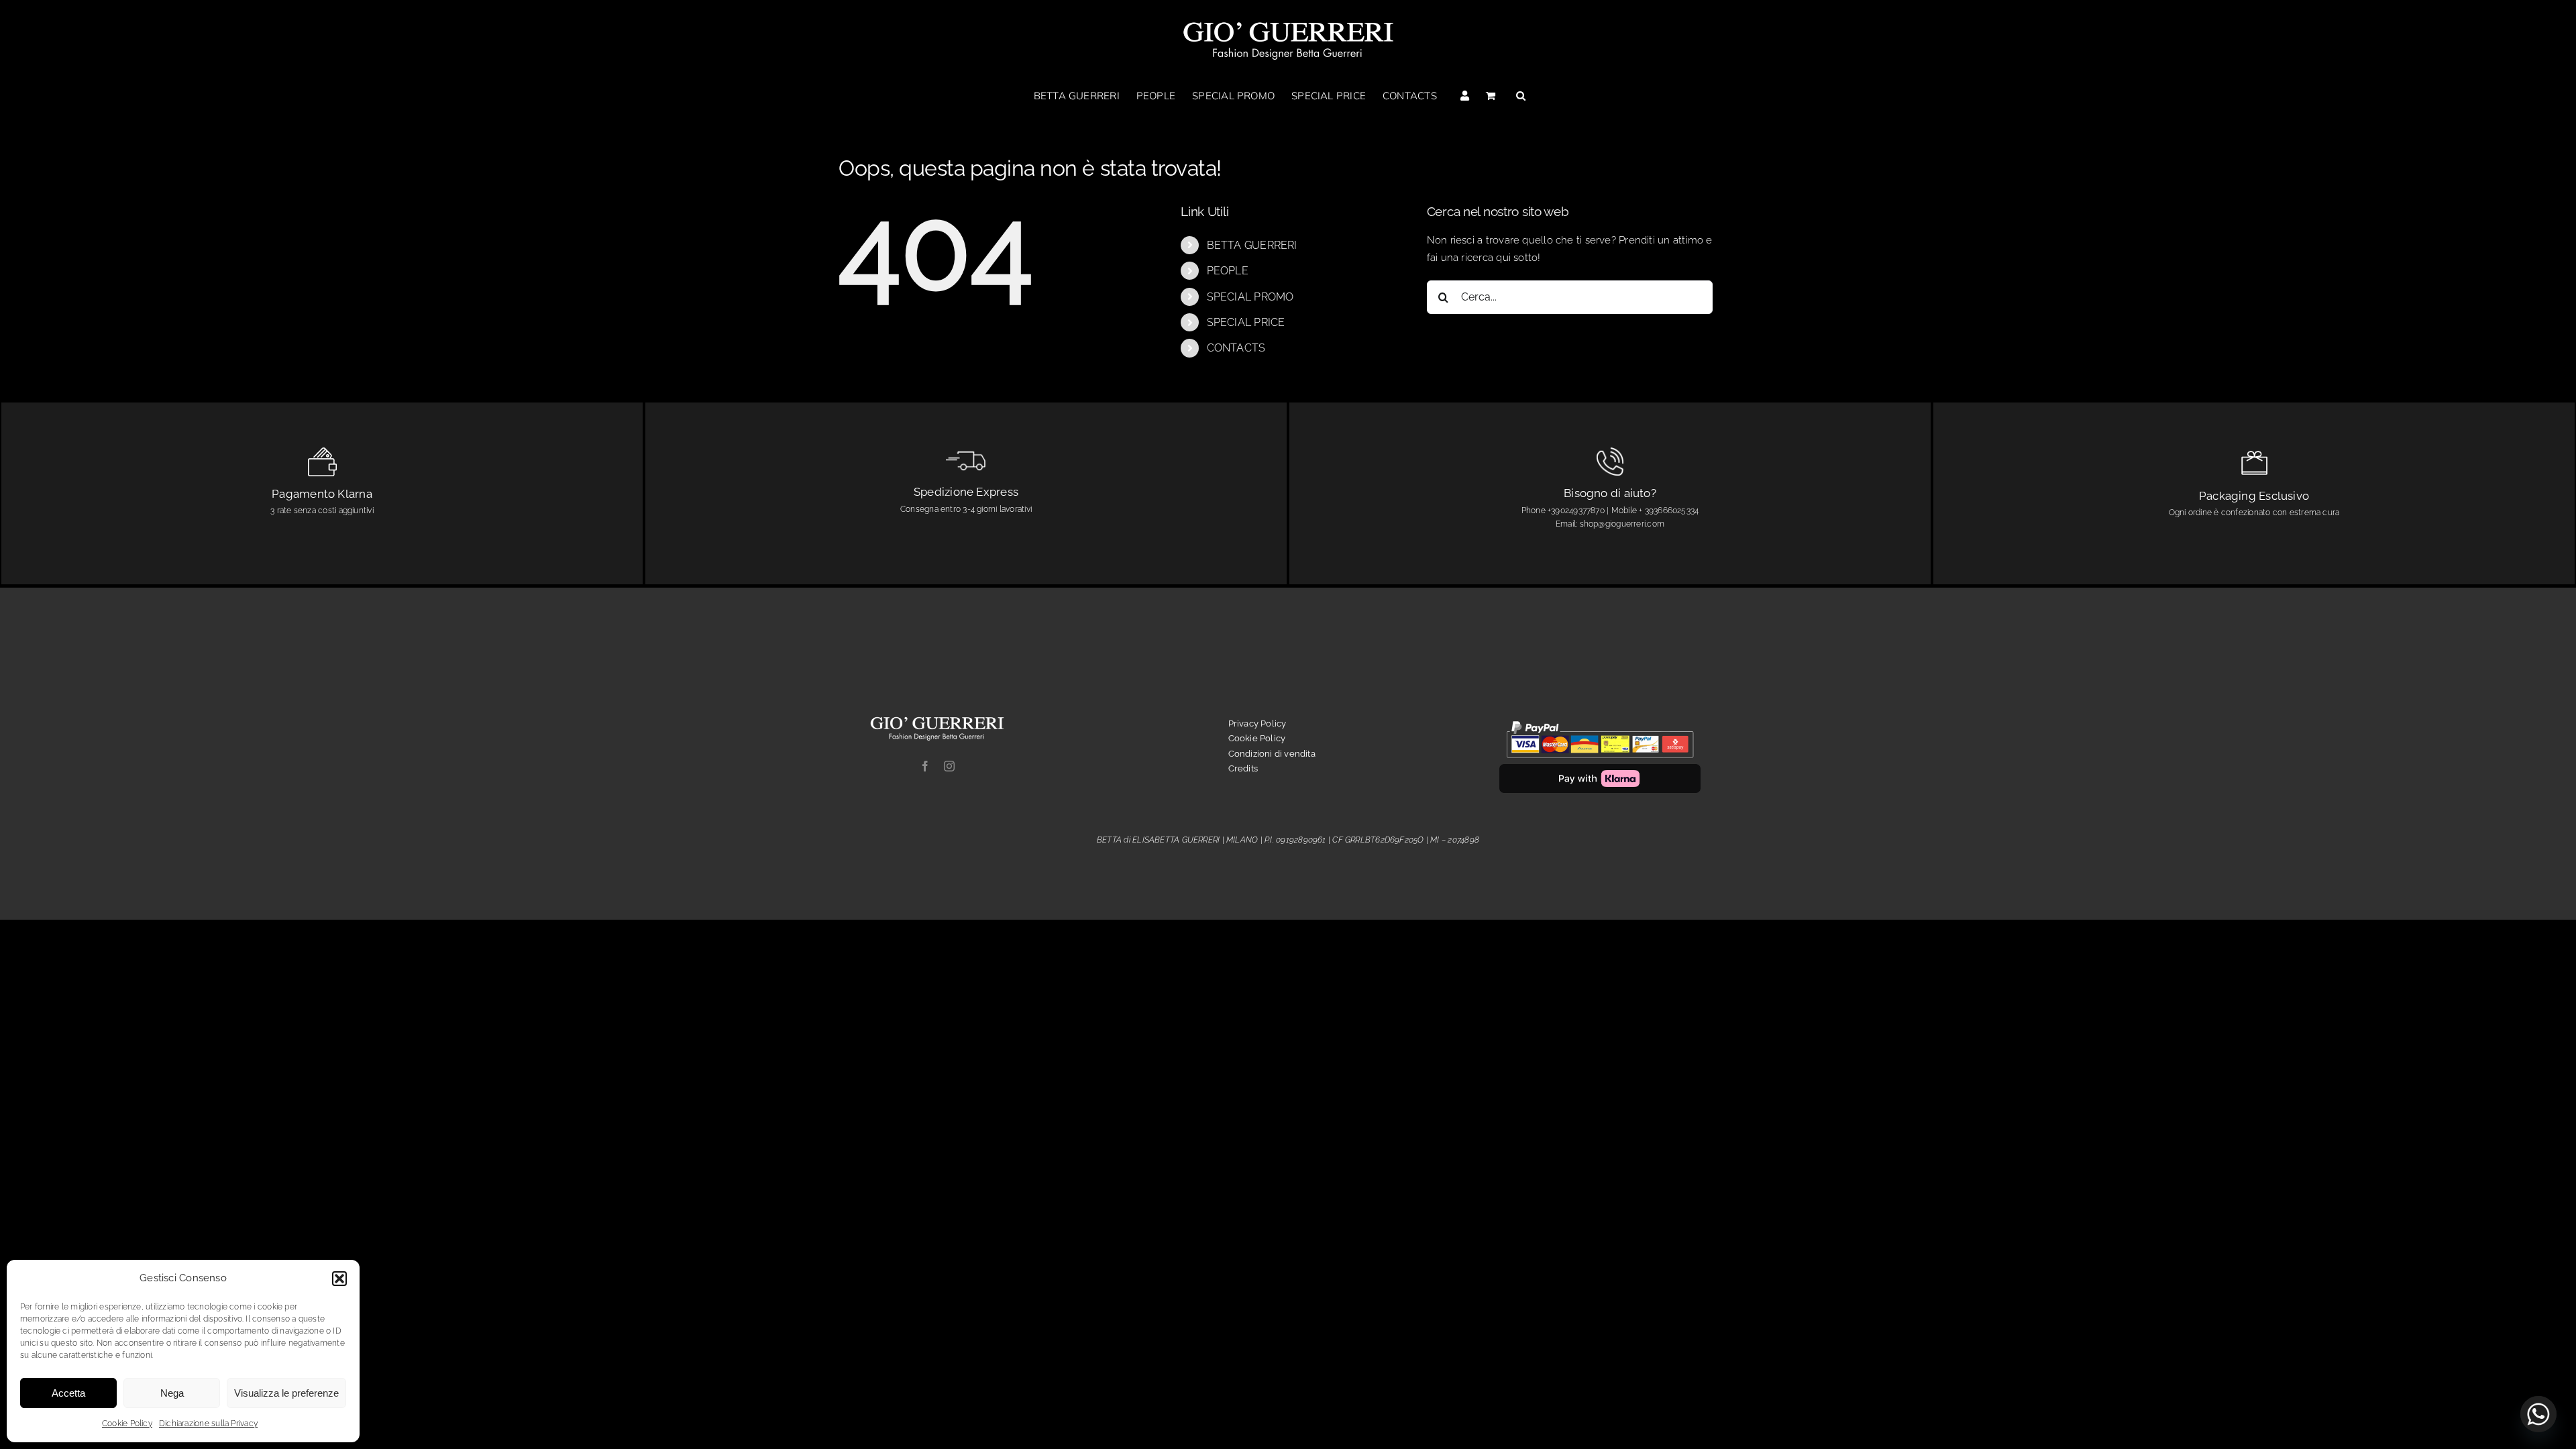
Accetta (68, 1393)
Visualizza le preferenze (286, 1393)
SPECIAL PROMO (1250, 297)
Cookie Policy (127, 1424)
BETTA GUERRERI (1252, 245)
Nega (172, 1393)
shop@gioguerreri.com (1622, 524)
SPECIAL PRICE (1246, 322)
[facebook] (925, 766)
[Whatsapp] (2538, 1414)
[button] (339, 1279)
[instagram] (949, 766)
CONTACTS (1236, 348)
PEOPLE (1228, 271)
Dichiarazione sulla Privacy (208, 1424)
